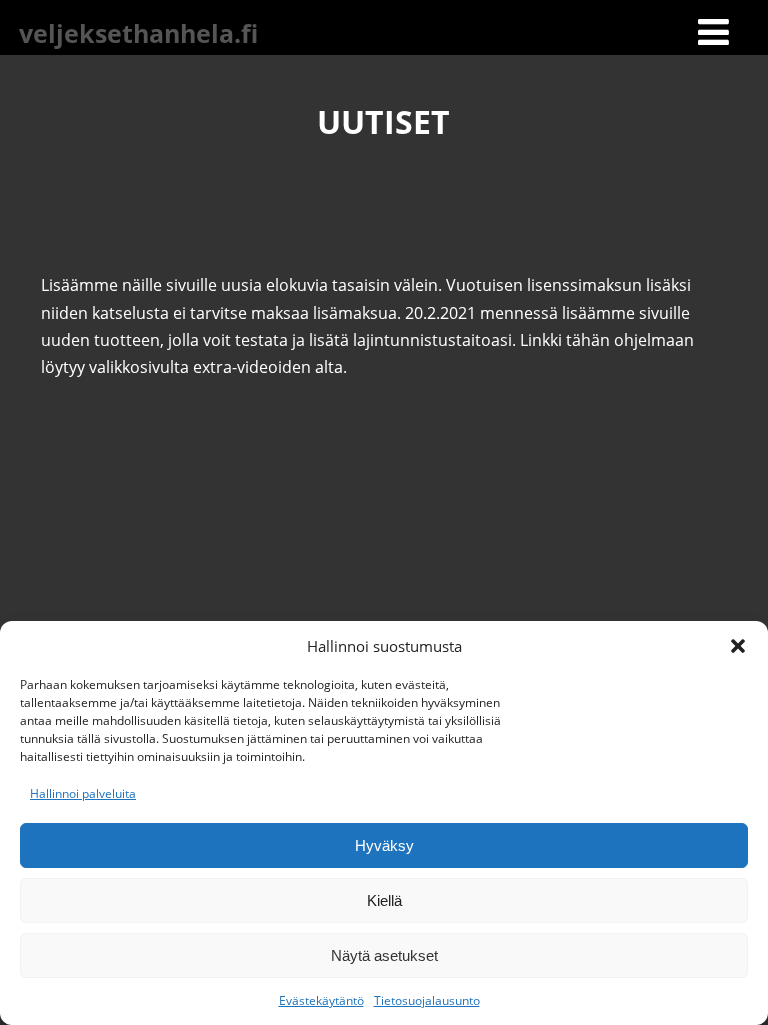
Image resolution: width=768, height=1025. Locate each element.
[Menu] (713, 31)
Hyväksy (384, 845)
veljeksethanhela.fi (138, 33)
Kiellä (384, 900)
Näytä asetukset (384, 955)
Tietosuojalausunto (427, 1000)
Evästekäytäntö (321, 1000)
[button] (738, 646)
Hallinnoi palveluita (83, 793)
